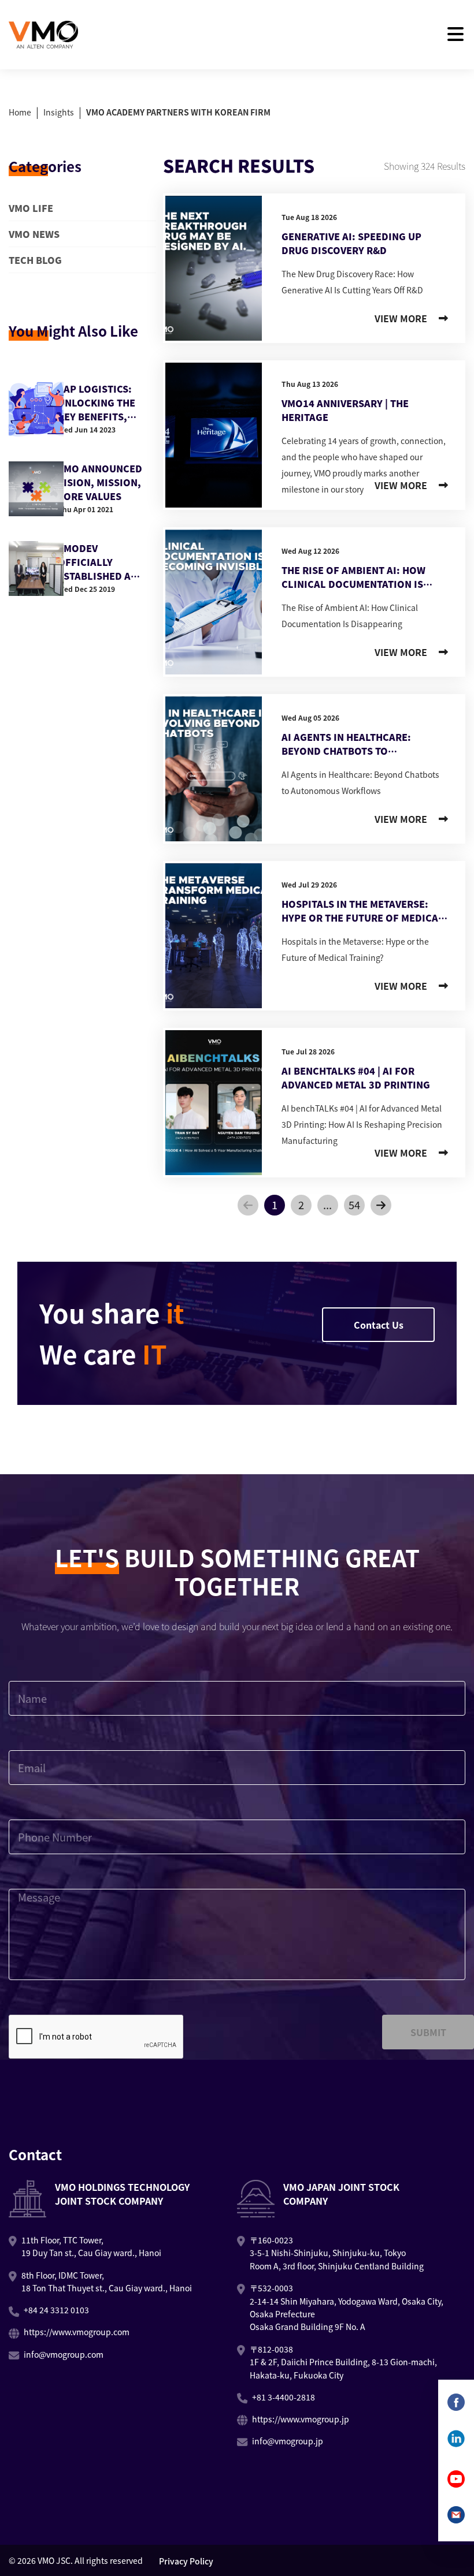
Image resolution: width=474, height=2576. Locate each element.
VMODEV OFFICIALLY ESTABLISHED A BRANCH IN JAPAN (100, 562)
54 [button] (354, 1205)
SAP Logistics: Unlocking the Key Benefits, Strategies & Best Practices (104, 402)
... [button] (327, 1205)
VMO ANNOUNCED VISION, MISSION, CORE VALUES (100, 482)
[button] (248, 1205)
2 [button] (301, 1205)
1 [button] (275, 1205)
